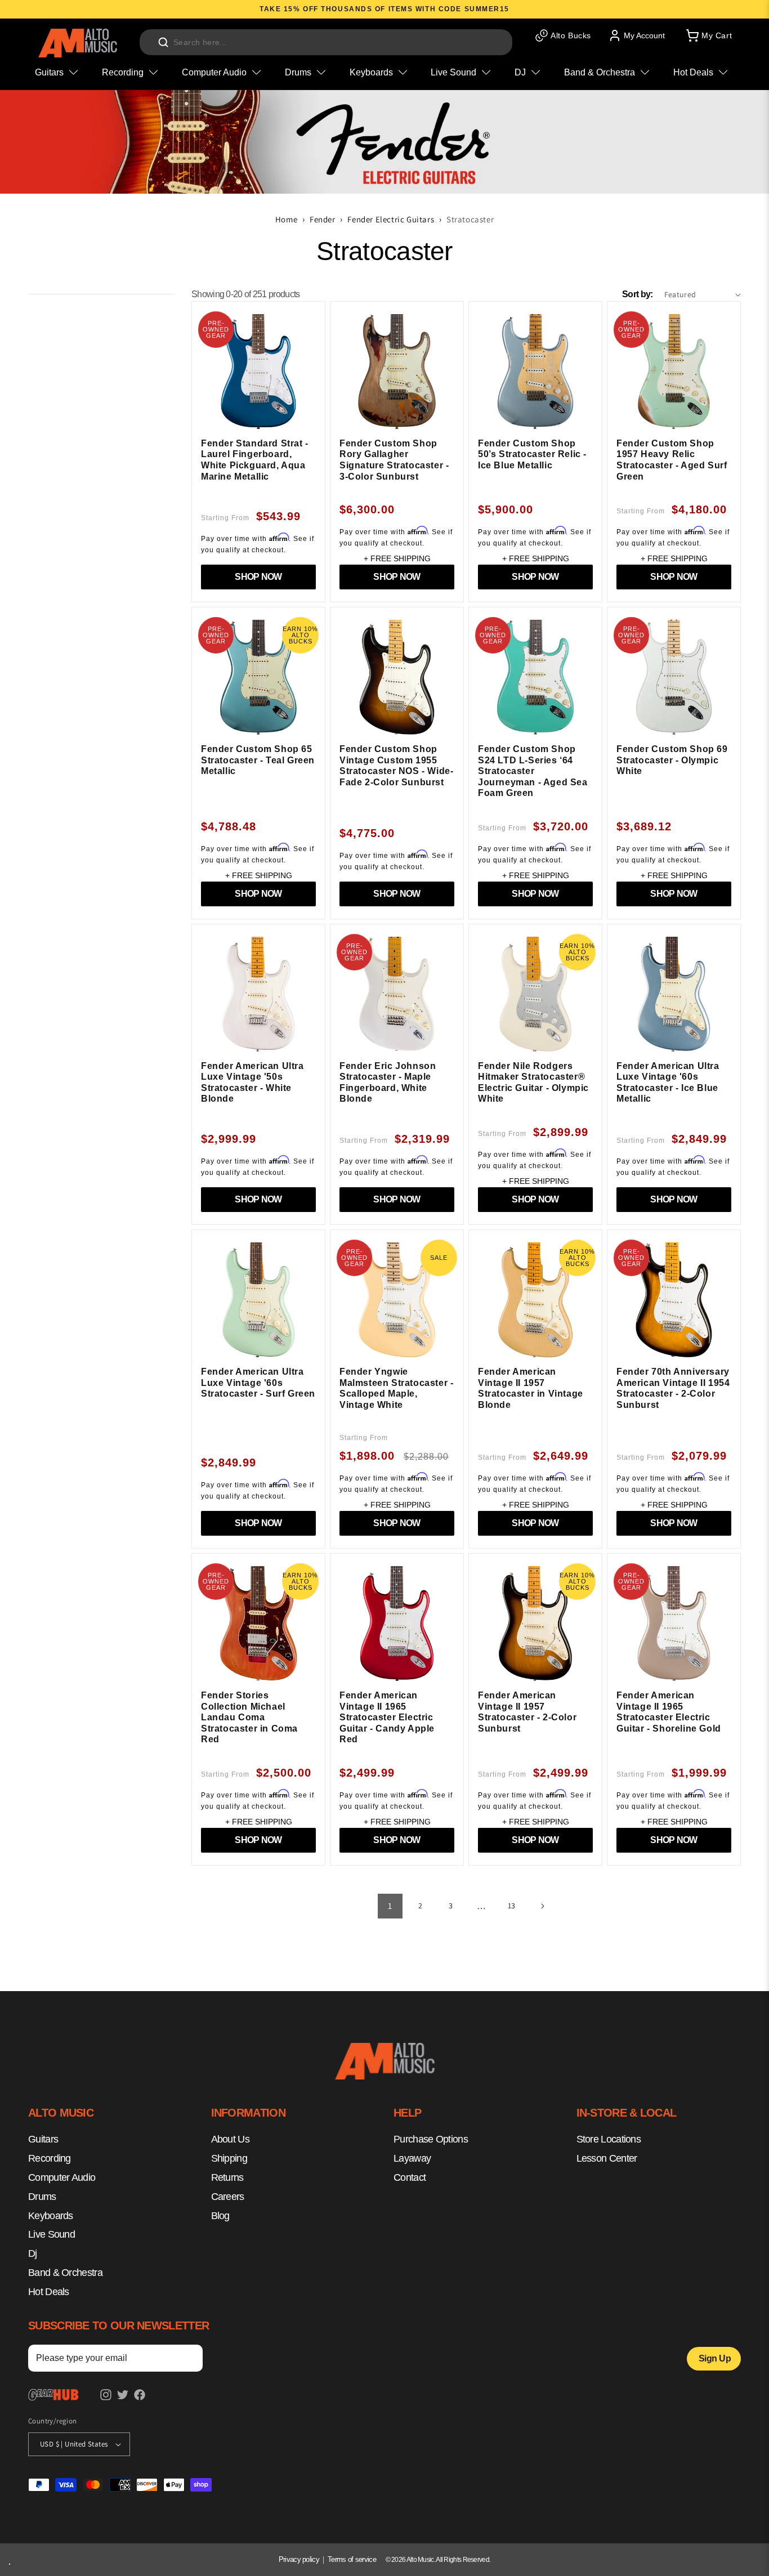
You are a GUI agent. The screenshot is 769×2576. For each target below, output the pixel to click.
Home (286, 219)
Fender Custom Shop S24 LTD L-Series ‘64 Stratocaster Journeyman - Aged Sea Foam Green (533, 771)
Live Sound (52, 2235)
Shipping (229, 2158)
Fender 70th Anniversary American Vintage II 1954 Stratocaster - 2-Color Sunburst (673, 1388)
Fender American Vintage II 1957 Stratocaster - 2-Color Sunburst (527, 1712)
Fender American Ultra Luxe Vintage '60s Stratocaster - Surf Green (258, 1383)
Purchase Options (431, 2140)
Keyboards (51, 2216)
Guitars (43, 2140)
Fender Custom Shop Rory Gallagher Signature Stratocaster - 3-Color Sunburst (394, 460)
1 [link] (390, 1906)
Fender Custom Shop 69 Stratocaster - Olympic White (672, 760)
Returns (227, 2177)
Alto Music (420, 2560)
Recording (50, 2158)
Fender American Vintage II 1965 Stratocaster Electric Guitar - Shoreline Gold (669, 1712)
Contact (410, 2177)
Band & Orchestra (65, 2273)
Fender (323, 219)
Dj (33, 2253)
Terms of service (352, 2559)
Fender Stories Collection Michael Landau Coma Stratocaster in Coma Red (249, 1717)
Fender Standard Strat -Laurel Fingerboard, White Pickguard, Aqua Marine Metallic (255, 460)
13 (512, 1906)
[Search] (163, 42)
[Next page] (542, 1906)
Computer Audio (62, 2177)
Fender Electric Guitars (391, 219)
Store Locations (609, 2140)
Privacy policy (299, 2559)
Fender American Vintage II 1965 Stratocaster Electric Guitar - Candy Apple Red (387, 1717)
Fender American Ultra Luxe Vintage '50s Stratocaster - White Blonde (252, 1083)
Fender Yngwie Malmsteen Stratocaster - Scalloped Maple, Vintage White (396, 1388)
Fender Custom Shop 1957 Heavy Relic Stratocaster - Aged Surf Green (672, 460)
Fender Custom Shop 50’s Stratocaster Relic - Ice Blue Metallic (532, 454)
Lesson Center (607, 2158)
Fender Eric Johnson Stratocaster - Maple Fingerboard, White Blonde (388, 1083)
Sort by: (637, 294)
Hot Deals (49, 2292)
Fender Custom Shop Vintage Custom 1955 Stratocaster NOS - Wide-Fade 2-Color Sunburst (396, 766)
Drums (42, 2197)
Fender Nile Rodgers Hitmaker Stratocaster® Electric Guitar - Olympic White (533, 1083)
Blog (220, 2216)
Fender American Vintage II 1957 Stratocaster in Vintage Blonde (531, 1388)
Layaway (412, 2158)
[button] (708, 35)
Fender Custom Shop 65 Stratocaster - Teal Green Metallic (258, 760)
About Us (230, 2140)
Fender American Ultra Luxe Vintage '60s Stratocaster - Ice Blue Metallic (668, 1083)
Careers (228, 2197)
